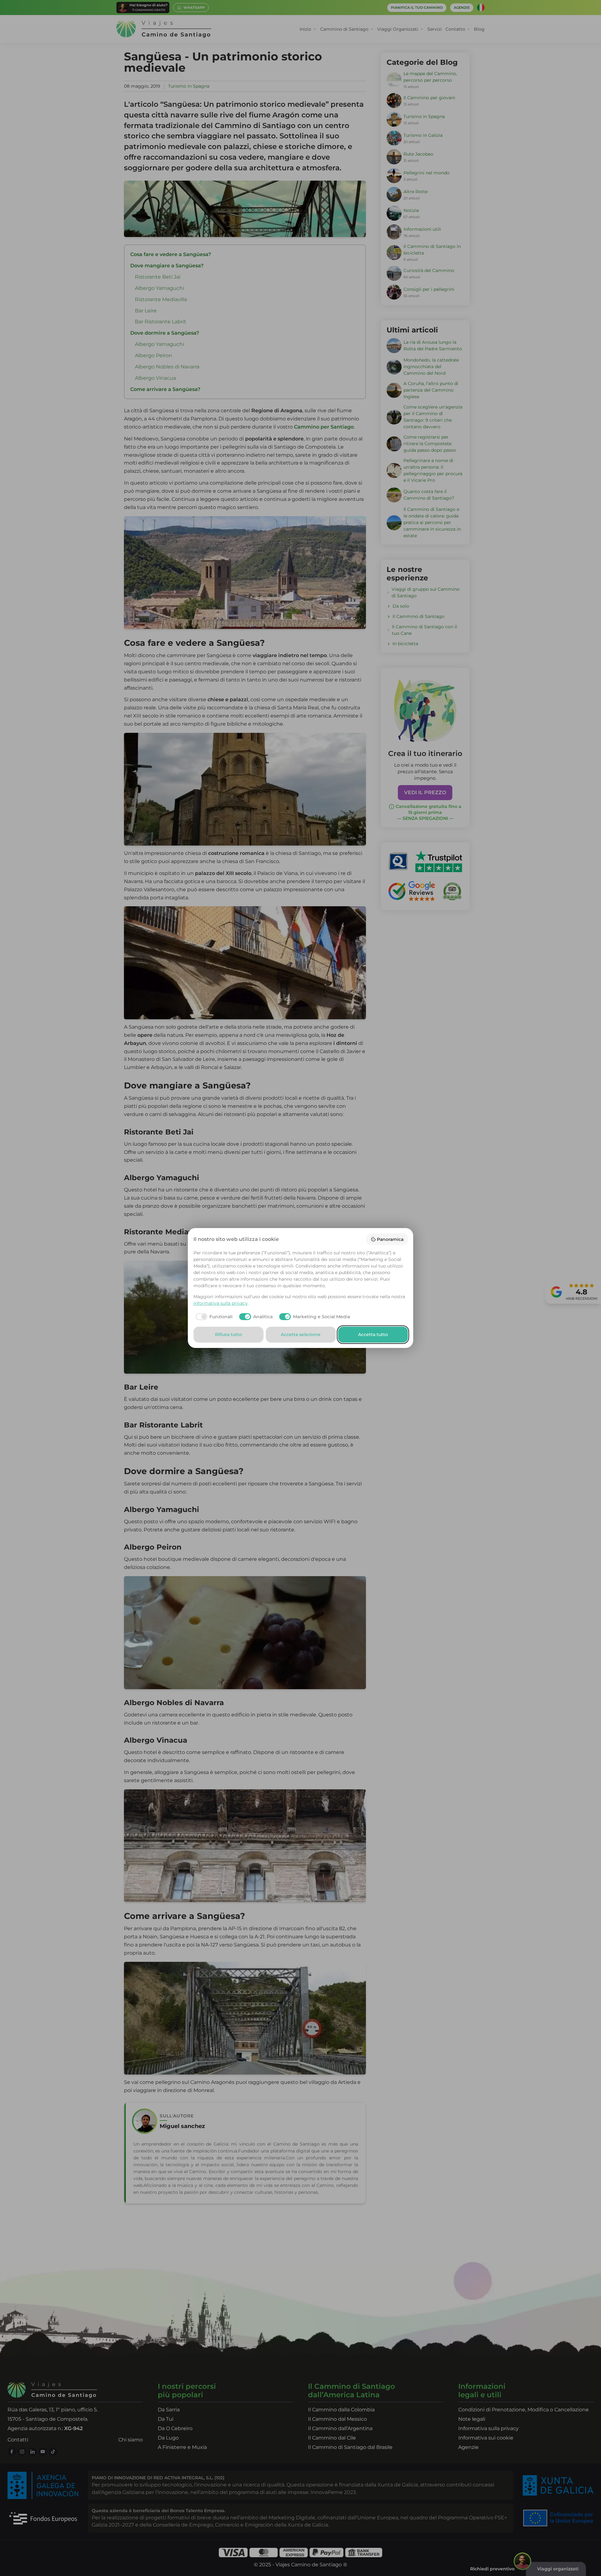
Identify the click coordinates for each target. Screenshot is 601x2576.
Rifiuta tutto (229, 1334)
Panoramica (390, 1239)
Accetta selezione (301, 1334)
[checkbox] (213, 1317)
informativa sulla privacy (221, 1303)
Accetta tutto (373, 1334)
